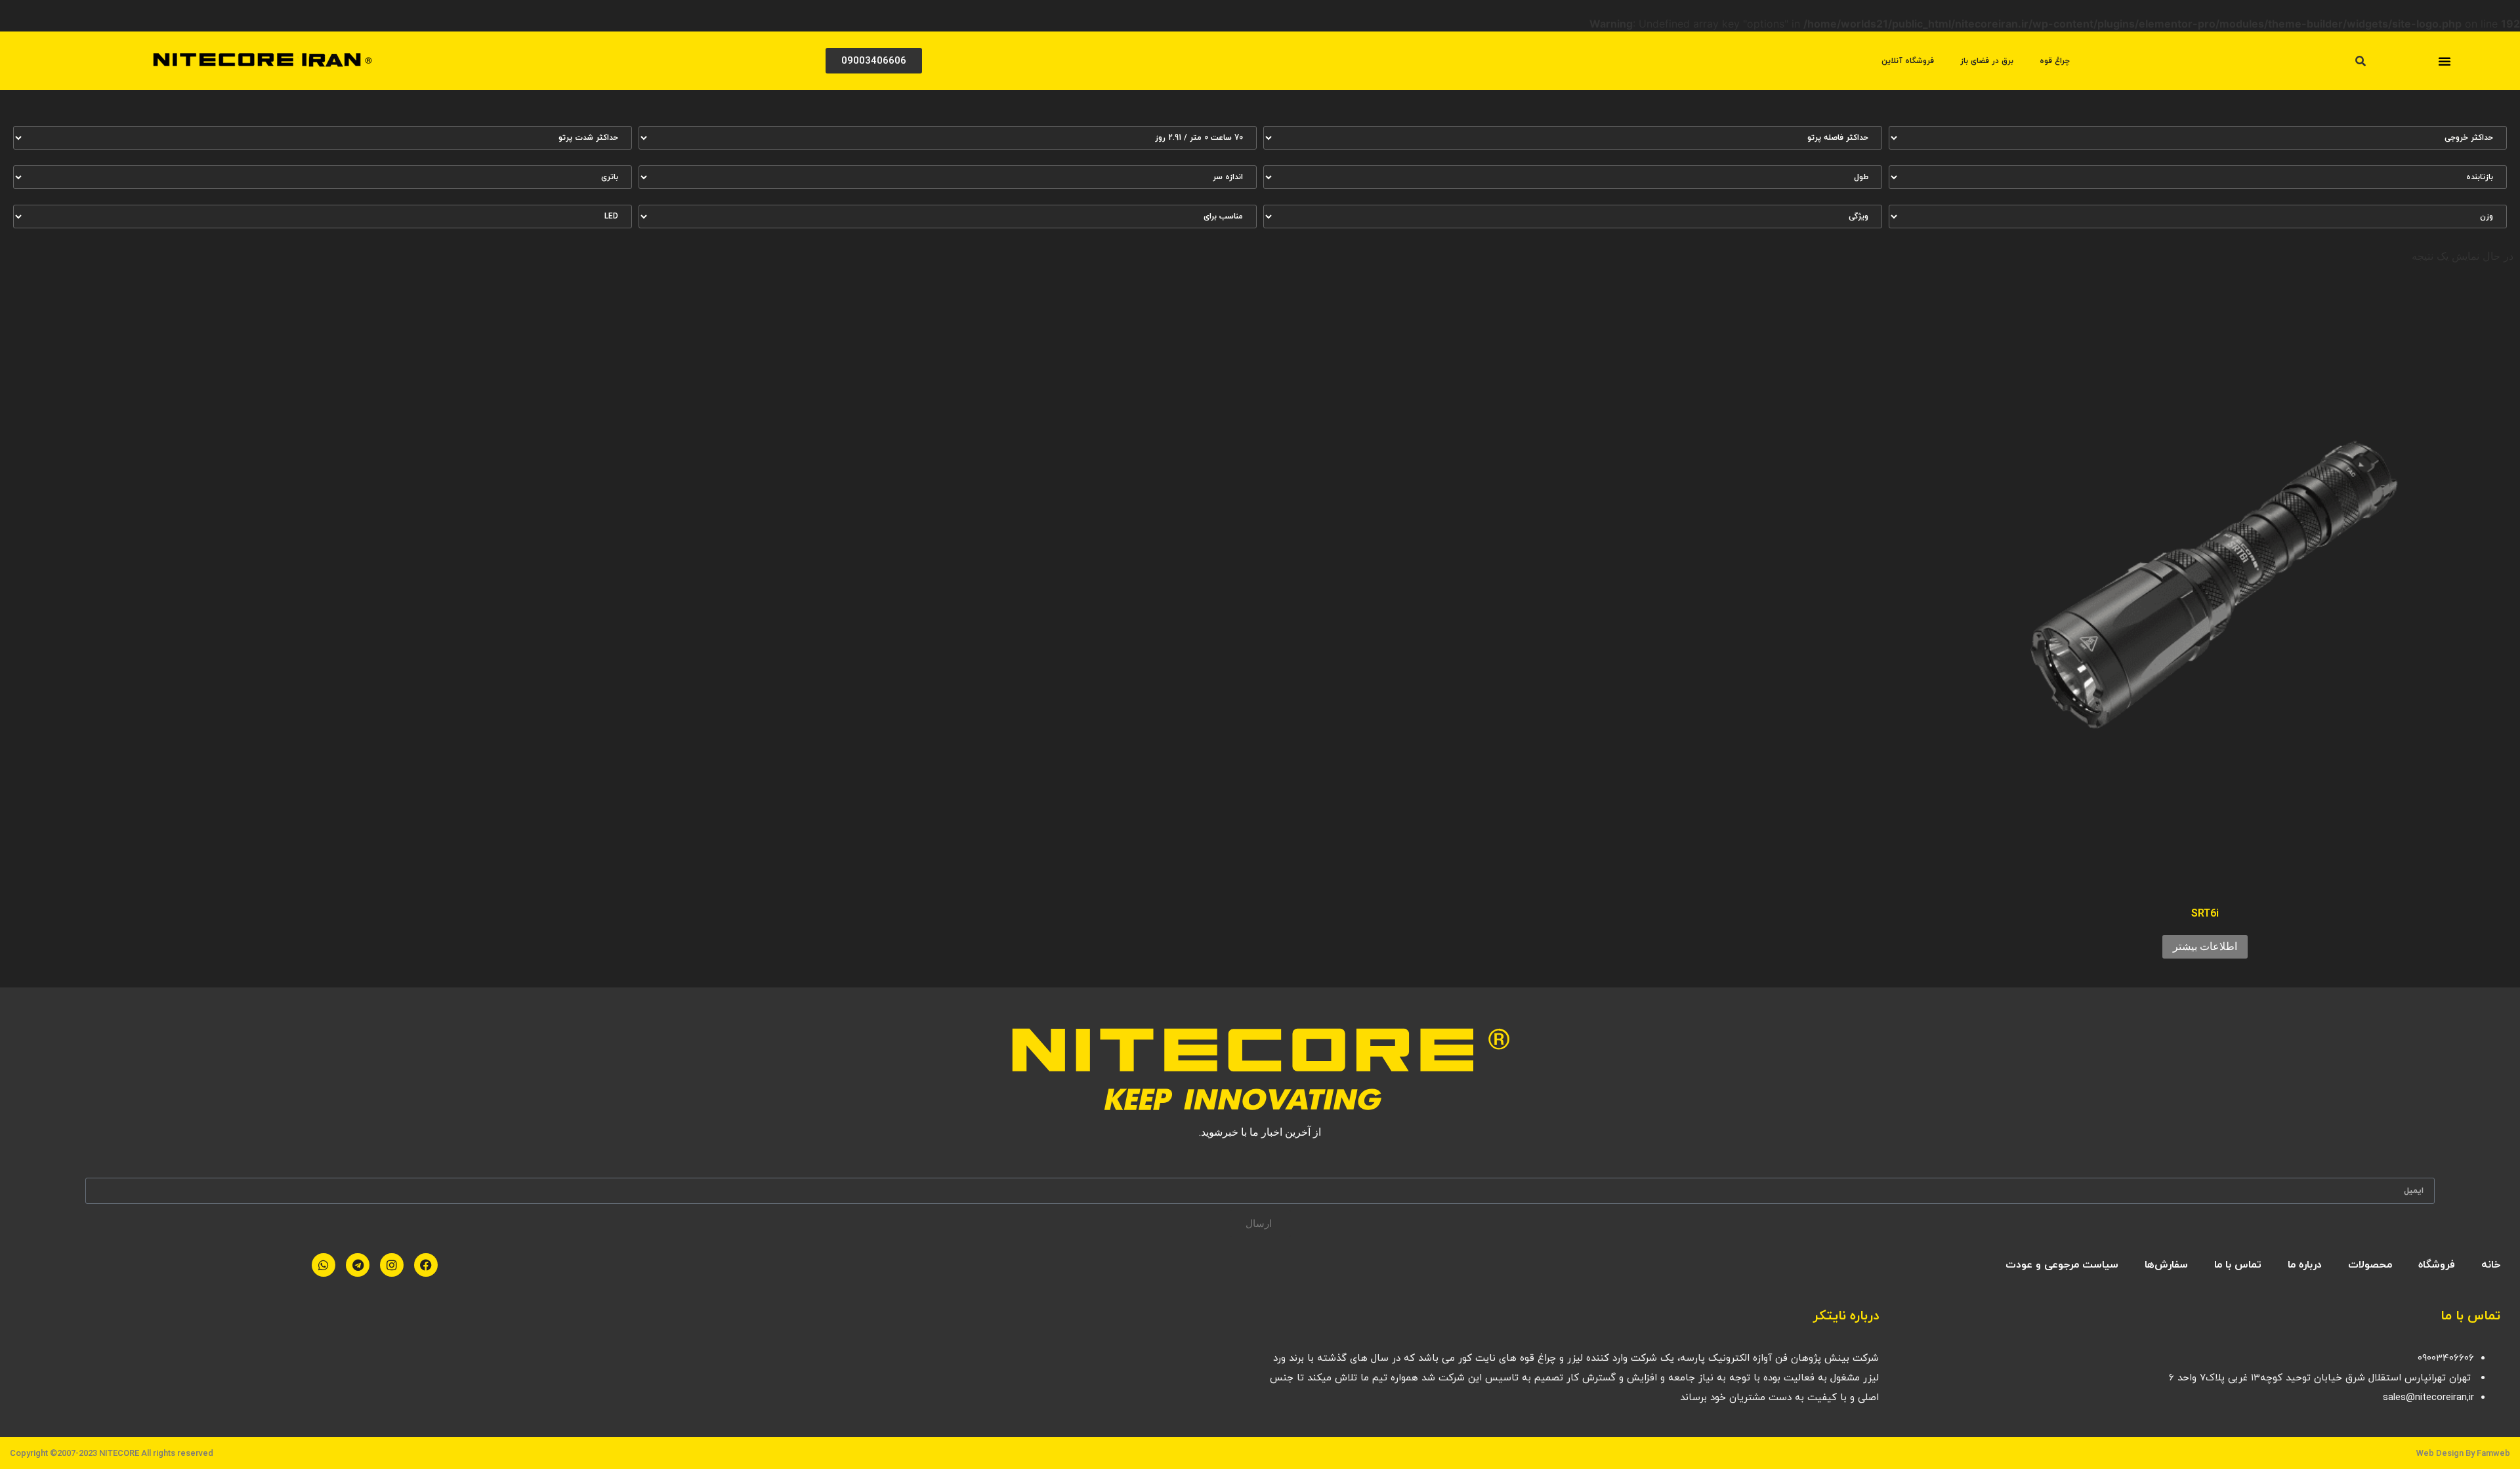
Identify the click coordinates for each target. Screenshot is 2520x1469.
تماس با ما (2238, 1265)
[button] (2445, 61)
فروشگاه (2437, 1265)
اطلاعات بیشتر (2205, 946)
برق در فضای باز (1987, 61)
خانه (2491, 1265)
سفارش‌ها (2166, 1265)
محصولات (2370, 1265)
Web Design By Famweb (2463, 1453)
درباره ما (2305, 1265)
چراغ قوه (2055, 61)
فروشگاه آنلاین (1908, 61)
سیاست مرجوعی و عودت (2062, 1265)
